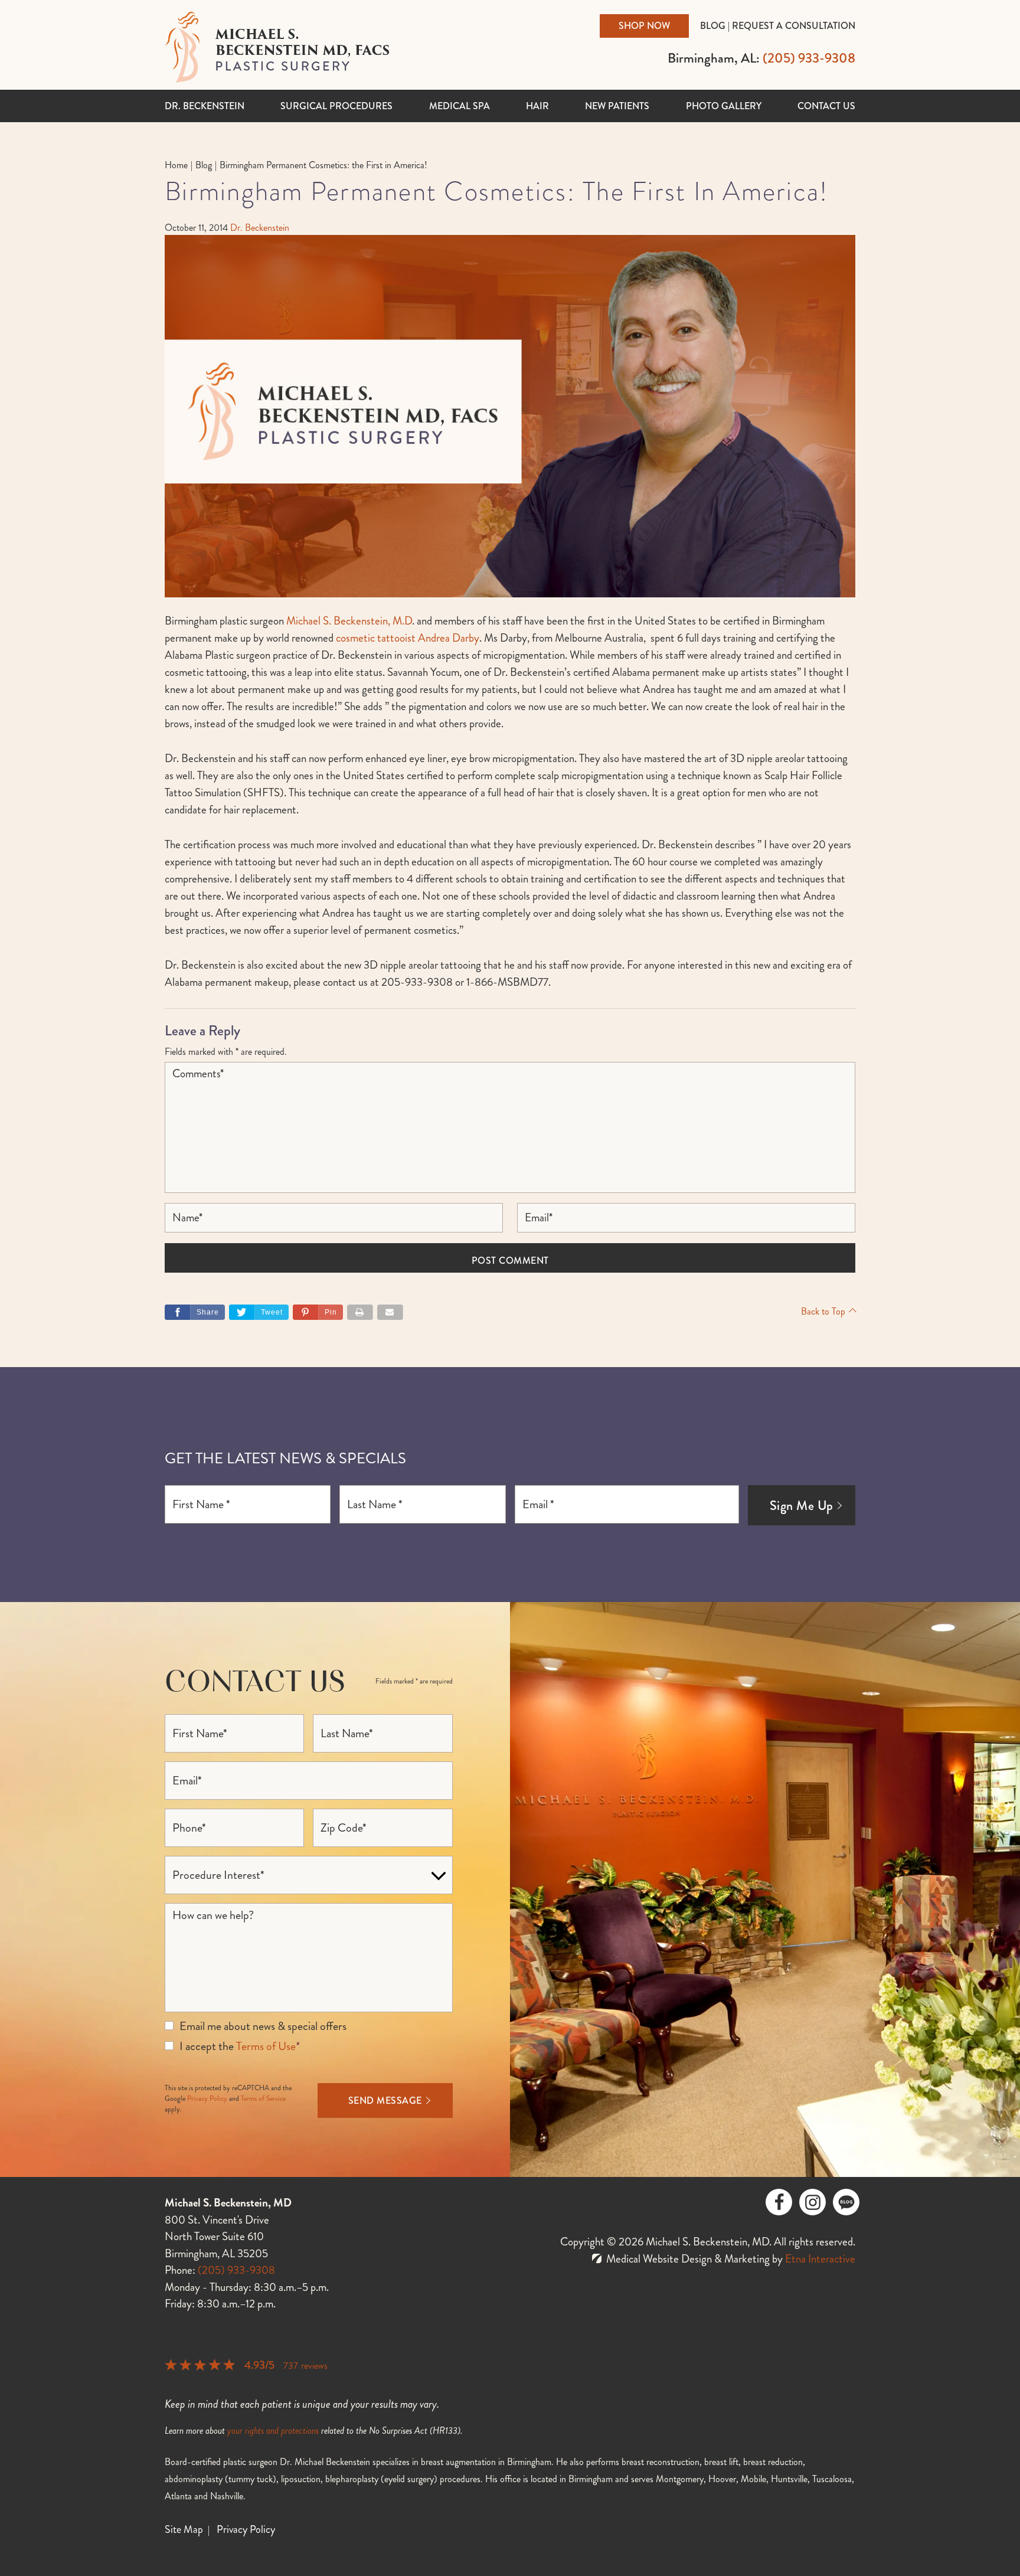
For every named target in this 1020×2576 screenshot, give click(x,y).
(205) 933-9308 (236, 2270)
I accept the (207, 2046)
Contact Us (826, 106)
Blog (713, 26)
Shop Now (644, 26)
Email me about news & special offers (263, 2026)
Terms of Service (263, 2099)
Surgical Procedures (336, 106)
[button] (318, 1312)
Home (176, 165)
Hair (537, 106)
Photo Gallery (724, 106)
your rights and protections (273, 2430)
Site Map (184, 2529)
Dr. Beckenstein (205, 106)
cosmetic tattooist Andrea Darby (408, 638)
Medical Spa (460, 106)
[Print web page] (360, 1312)
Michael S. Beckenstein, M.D (349, 621)
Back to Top (823, 1311)
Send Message (385, 2101)
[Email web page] (390, 1312)
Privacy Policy (207, 2099)
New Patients (617, 106)
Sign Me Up (802, 1506)
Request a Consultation (794, 26)
